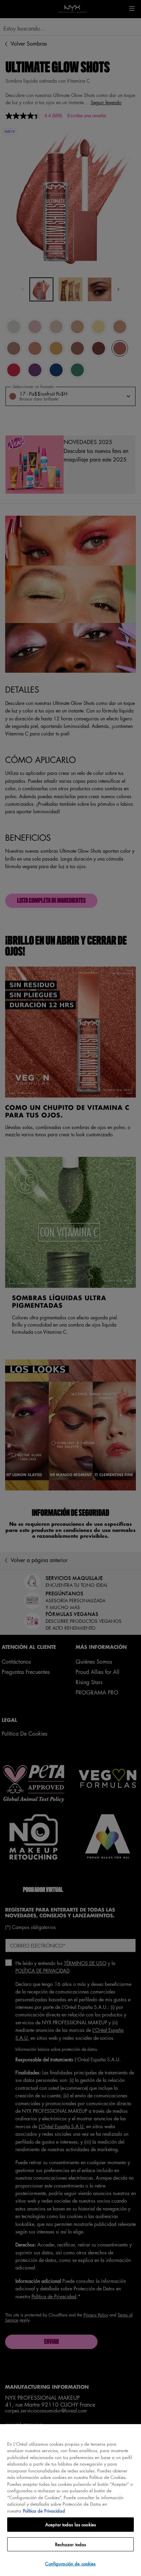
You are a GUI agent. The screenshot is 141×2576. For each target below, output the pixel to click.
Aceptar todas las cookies (70, 2524)
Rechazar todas (71, 2544)
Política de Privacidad (44, 2511)
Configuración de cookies (70, 2563)
